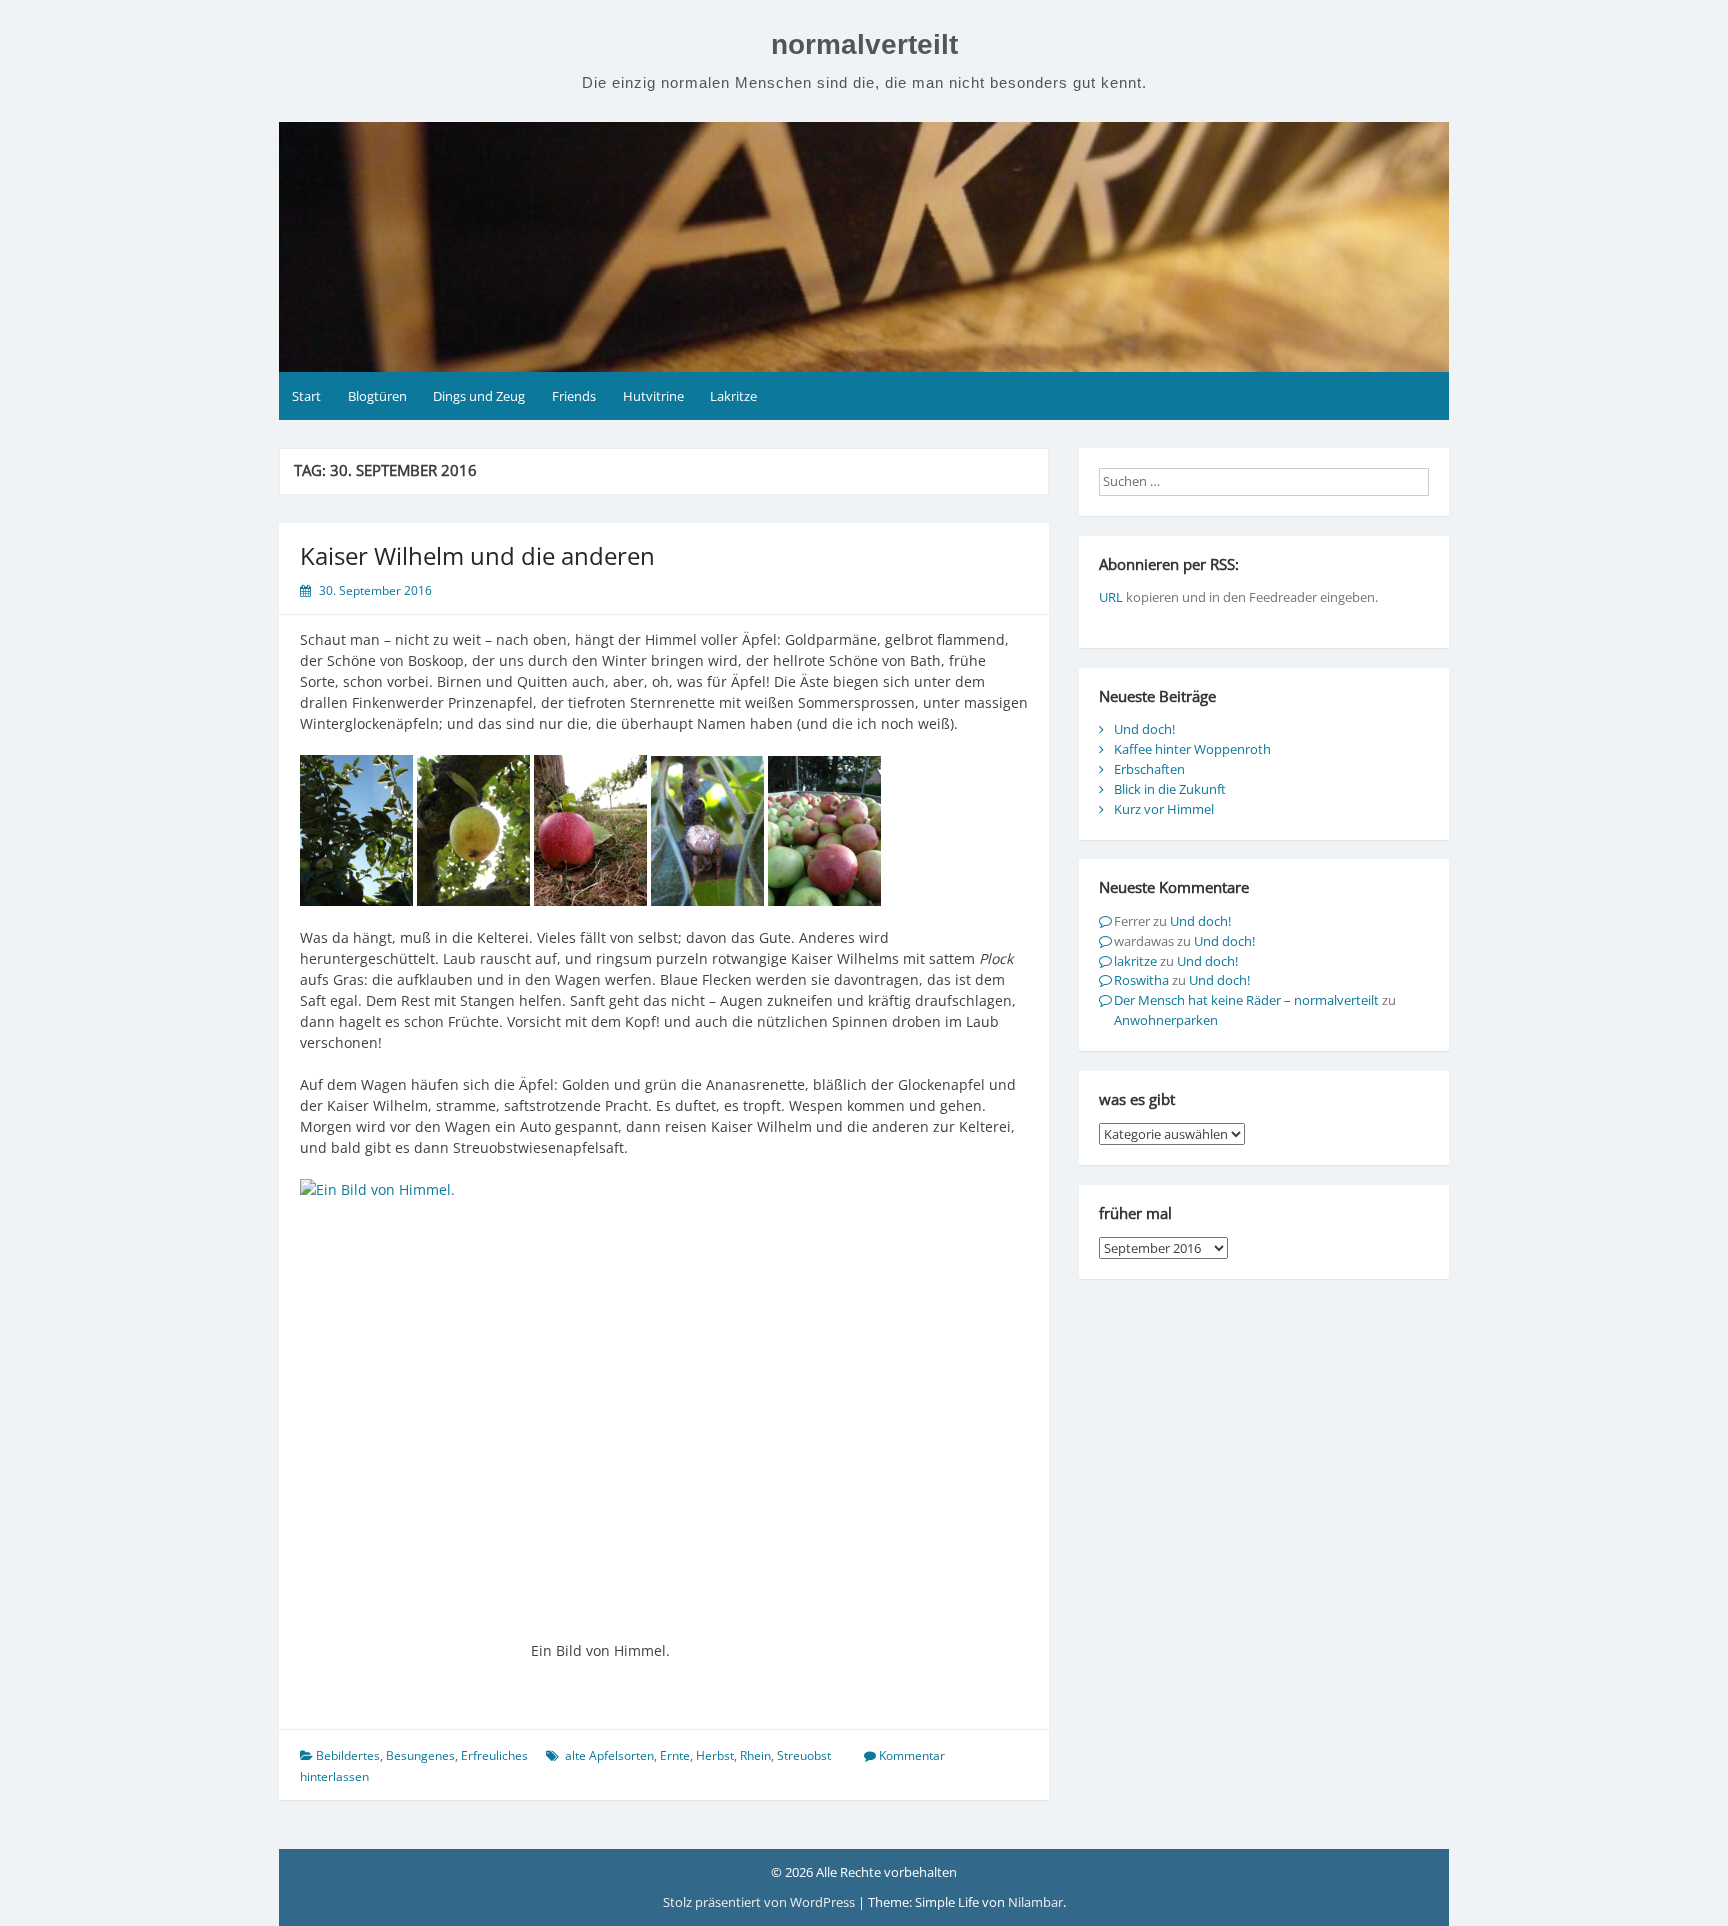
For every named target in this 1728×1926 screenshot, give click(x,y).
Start (306, 396)
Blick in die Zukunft (1170, 789)
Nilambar (1035, 1902)
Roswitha (1141, 980)
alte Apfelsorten (609, 1755)
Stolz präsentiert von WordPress (760, 1902)
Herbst (715, 1755)
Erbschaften (1149, 769)
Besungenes (420, 1755)
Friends (574, 396)
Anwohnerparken (1166, 1020)
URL (1111, 597)
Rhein (755, 1755)
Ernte (675, 1755)
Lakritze (733, 396)
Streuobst (804, 1755)
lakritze (1135, 961)
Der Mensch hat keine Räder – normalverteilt (1246, 1000)
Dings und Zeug (479, 396)
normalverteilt (864, 44)
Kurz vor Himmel (1164, 809)
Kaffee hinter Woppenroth (1192, 749)
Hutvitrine (653, 396)
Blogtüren (377, 396)
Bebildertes (348, 1755)
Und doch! (1144, 729)
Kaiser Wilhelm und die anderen (477, 555)
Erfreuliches (494, 1755)
